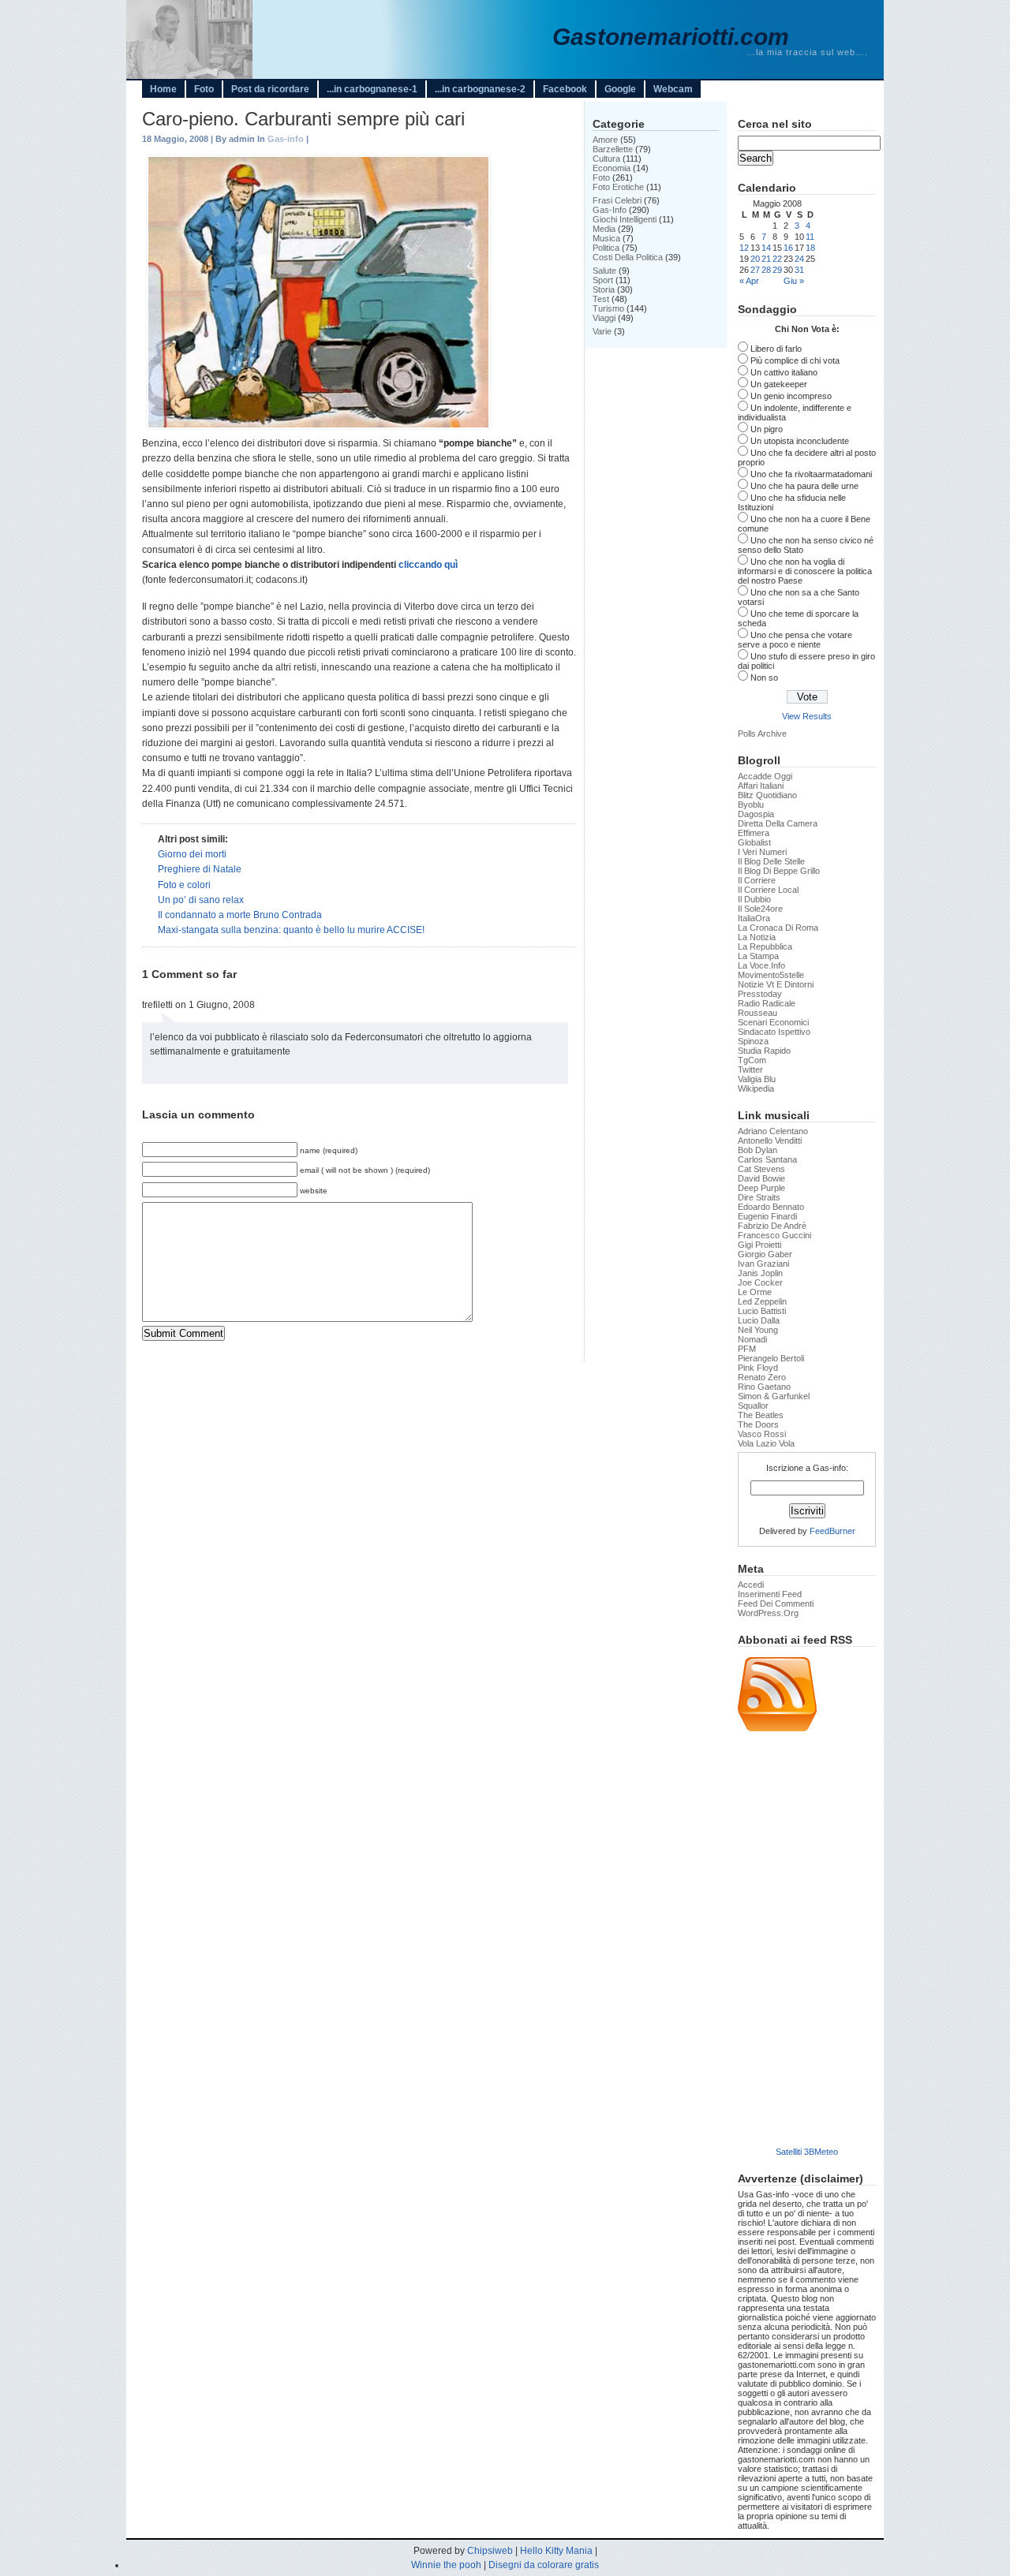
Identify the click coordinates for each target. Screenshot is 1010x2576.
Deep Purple (761, 1188)
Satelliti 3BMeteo (807, 2152)
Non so (764, 678)
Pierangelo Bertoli (771, 1358)
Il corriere (757, 880)
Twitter (750, 1070)
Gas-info (286, 139)
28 (766, 270)
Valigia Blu (757, 1079)
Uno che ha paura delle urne (804, 486)
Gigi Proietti (759, 1245)
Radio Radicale (767, 1003)
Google (620, 89)
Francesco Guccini (774, 1235)
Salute (604, 271)
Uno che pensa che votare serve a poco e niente (795, 640)
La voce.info (761, 965)
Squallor (753, 1406)
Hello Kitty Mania (556, 2551)
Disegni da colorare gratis (544, 2565)
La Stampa (758, 956)
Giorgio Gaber (765, 1254)
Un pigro (767, 429)
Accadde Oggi (765, 776)
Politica (606, 248)
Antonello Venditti (770, 1141)
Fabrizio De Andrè (772, 1226)
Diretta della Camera (778, 823)
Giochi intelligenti (625, 219)
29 (777, 270)
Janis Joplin (760, 1273)
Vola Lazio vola (766, 1443)
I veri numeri (762, 852)
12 (744, 248)
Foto (204, 89)
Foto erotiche (618, 187)
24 (799, 259)
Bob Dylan (757, 1150)
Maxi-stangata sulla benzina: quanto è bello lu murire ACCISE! (291, 930)
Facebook (565, 89)
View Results (807, 716)
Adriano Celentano (773, 1131)
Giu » (794, 281)
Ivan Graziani (763, 1264)
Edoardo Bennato (771, 1207)
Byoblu (751, 805)
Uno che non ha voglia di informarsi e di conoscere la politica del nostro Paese (805, 571)
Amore (605, 140)
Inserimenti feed (770, 1594)
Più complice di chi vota (795, 360)
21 (766, 259)
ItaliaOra (754, 918)
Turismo (608, 308)
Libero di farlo (776, 349)
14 (766, 248)
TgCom (752, 1060)
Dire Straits (759, 1197)
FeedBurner (832, 1531)
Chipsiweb (490, 2551)
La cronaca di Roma (778, 928)
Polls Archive (762, 734)
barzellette (613, 149)
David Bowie (761, 1178)
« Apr (749, 281)
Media (604, 229)
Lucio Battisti (762, 1311)
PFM (747, 1349)
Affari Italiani (761, 786)
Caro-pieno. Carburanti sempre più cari (303, 119)
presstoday (760, 994)
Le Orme (755, 1292)
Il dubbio (754, 899)
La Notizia (757, 937)
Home (163, 89)
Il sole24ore (760, 909)
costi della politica (628, 257)
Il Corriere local (768, 890)
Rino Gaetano (764, 1387)
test (601, 299)
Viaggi (604, 318)
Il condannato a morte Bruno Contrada (240, 915)
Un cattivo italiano (784, 372)
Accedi (751, 1585)
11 (810, 237)
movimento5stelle (771, 975)
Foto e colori (184, 885)
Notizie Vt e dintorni (776, 984)
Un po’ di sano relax (201, 900)
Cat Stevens (761, 1169)
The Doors (758, 1424)
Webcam (673, 89)
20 (755, 259)
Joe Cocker (760, 1282)
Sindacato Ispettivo (774, 1032)
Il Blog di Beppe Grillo (779, 871)
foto (601, 177)
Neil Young (758, 1330)
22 (777, 259)
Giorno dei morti (192, 854)
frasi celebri (617, 200)
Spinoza (753, 1041)
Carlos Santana (767, 1159)
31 (799, 270)
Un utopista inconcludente (800, 441)
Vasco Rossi (762, 1434)
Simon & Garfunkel (774, 1396)
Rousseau (757, 1013)
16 (788, 248)
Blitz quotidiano (767, 795)
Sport (603, 280)
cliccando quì (428, 565)
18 (810, 248)
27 (755, 270)
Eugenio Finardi (767, 1216)
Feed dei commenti (776, 1603)
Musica (606, 238)
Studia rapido (764, 1051)
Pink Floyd (758, 1368)
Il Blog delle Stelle (771, 861)
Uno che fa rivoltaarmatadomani (811, 474)
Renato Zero (762, 1377)
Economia (612, 168)
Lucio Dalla (759, 1320)
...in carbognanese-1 (372, 89)
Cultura (606, 159)
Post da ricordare (270, 89)
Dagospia (756, 814)
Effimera (754, 833)
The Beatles (761, 1415)
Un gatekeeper (779, 384)
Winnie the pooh (446, 2565)
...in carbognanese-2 (480, 89)
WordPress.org (768, 1613)
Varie (602, 331)
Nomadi (752, 1339)
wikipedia (756, 1088)
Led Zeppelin (762, 1301)
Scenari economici (773, 1022)
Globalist (754, 842)
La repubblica (765, 946)
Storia (604, 289)
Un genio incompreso (791, 396)
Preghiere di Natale (200, 869)
